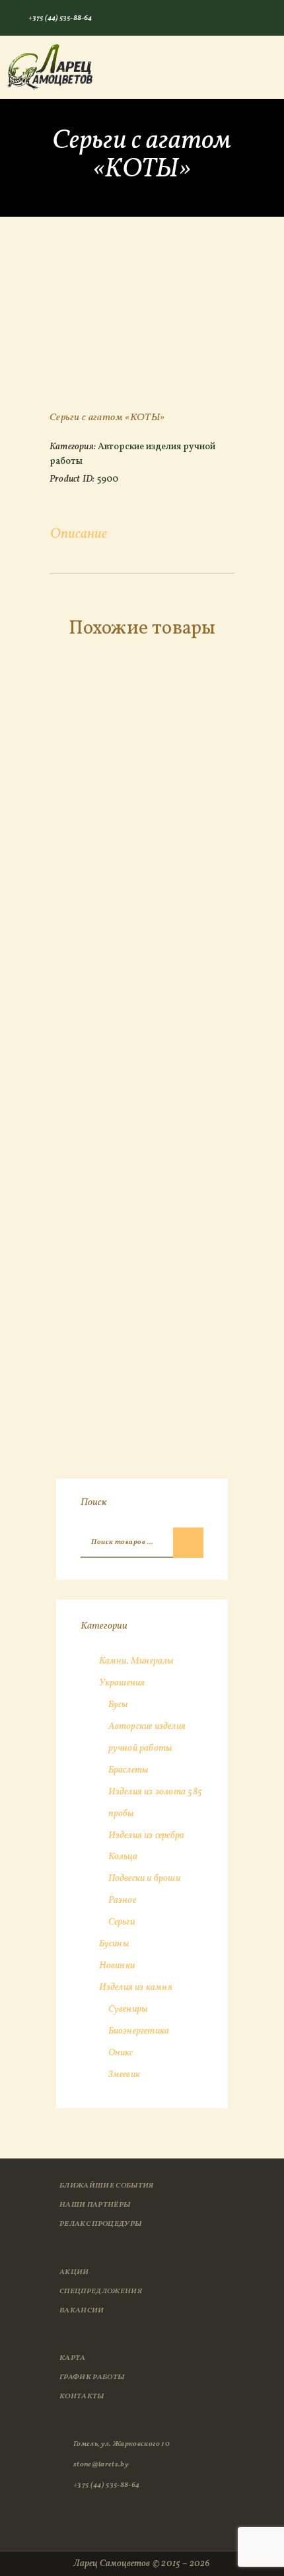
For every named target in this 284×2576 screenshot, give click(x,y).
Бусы (118, 1705)
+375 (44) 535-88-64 (106, 2485)
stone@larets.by (101, 2464)
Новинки (117, 1966)
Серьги (122, 1922)
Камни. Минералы (136, 1661)
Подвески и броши (144, 1879)
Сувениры (128, 2009)
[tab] (79, 535)
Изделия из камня (136, 1988)
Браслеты (128, 1770)
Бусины (114, 1944)
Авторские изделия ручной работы (132, 454)
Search (188, 1543)
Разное (122, 1900)
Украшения (122, 1683)
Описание (79, 534)
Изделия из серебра (147, 1836)
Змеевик (124, 2075)
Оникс (121, 2053)
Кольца (123, 1857)
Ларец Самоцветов (112, 2564)
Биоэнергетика (139, 2031)
